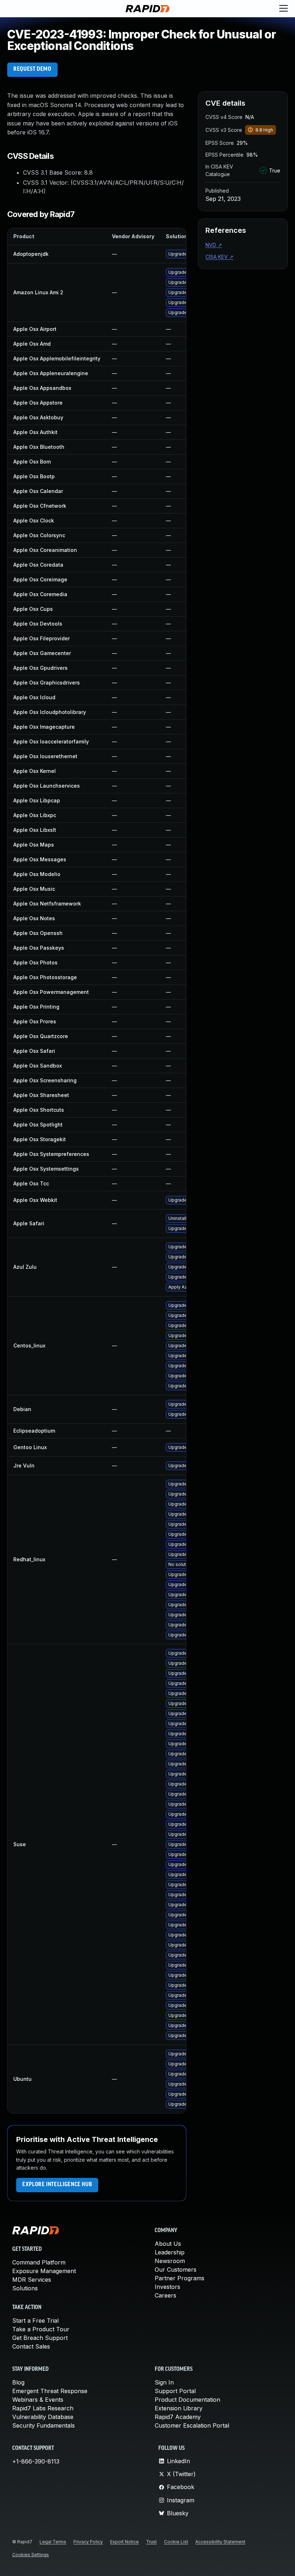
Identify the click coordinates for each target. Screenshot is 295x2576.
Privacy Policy (88, 2542)
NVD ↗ (214, 245)
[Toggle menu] (283, 9)
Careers (165, 2295)
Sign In (164, 2382)
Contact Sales (31, 2346)
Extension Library (179, 2408)
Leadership (170, 2252)
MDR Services (32, 2280)
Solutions (25, 2288)
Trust (151, 2542)
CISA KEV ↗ (219, 257)
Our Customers (176, 2269)
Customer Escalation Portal (192, 2425)
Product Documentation (187, 2400)
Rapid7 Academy (178, 2417)
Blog (18, 2382)
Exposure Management (44, 2271)
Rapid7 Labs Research (43, 2408)
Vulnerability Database (43, 2417)
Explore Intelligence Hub (57, 2185)
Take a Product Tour (41, 2329)
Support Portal (175, 2391)
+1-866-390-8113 (36, 2461)
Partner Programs (180, 2278)
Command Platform (39, 2262)
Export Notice (124, 2542)
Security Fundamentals (44, 2425)
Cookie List (176, 2542)
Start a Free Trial (35, 2321)
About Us (168, 2244)
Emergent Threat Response (50, 2391)
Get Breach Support (40, 2338)
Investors (167, 2287)
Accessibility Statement (220, 2542)
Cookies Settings (31, 2555)
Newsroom (170, 2261)
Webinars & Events (38, 2400)
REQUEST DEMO (32, 69)
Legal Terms (53, 2542)
